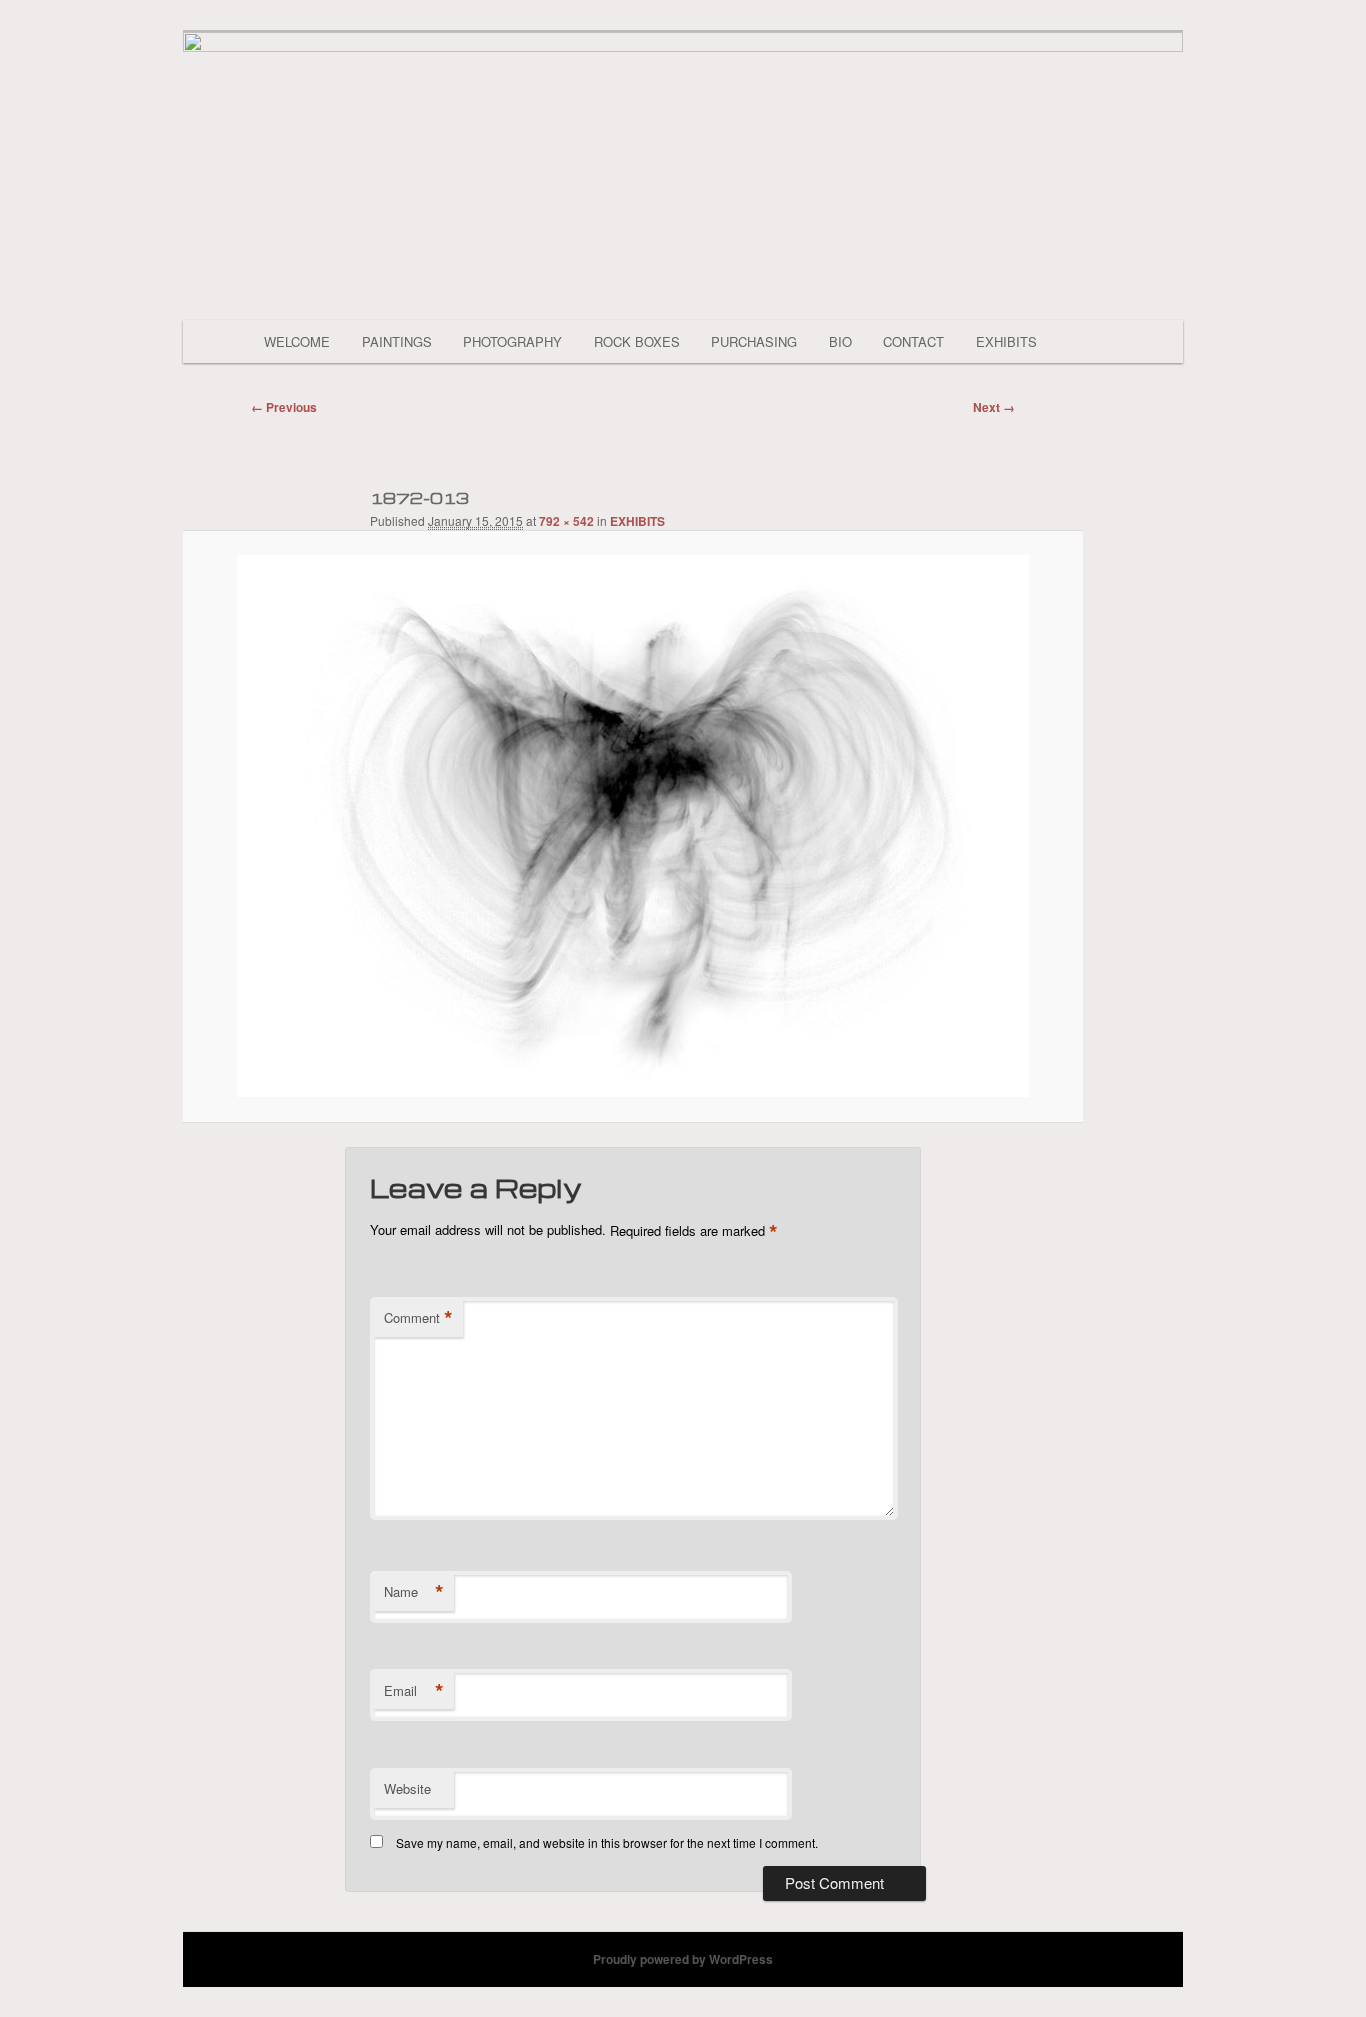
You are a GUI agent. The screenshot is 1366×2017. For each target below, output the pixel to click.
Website (407, 1788)
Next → (994, 407)
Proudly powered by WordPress (683, 1959)
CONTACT (913, 341)
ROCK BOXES (637, 341)
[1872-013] (633, 826)
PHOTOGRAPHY (512, 341)
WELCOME (297, 341)
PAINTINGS (397, 341)
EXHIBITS (1006, 341)
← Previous (284, 407)
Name (414, 1592)
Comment (418, 1318)
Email (414, 1691)
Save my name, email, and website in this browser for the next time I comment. (607, 1842)
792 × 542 (566, 521)
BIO (840, 341)
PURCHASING (754, 341)
